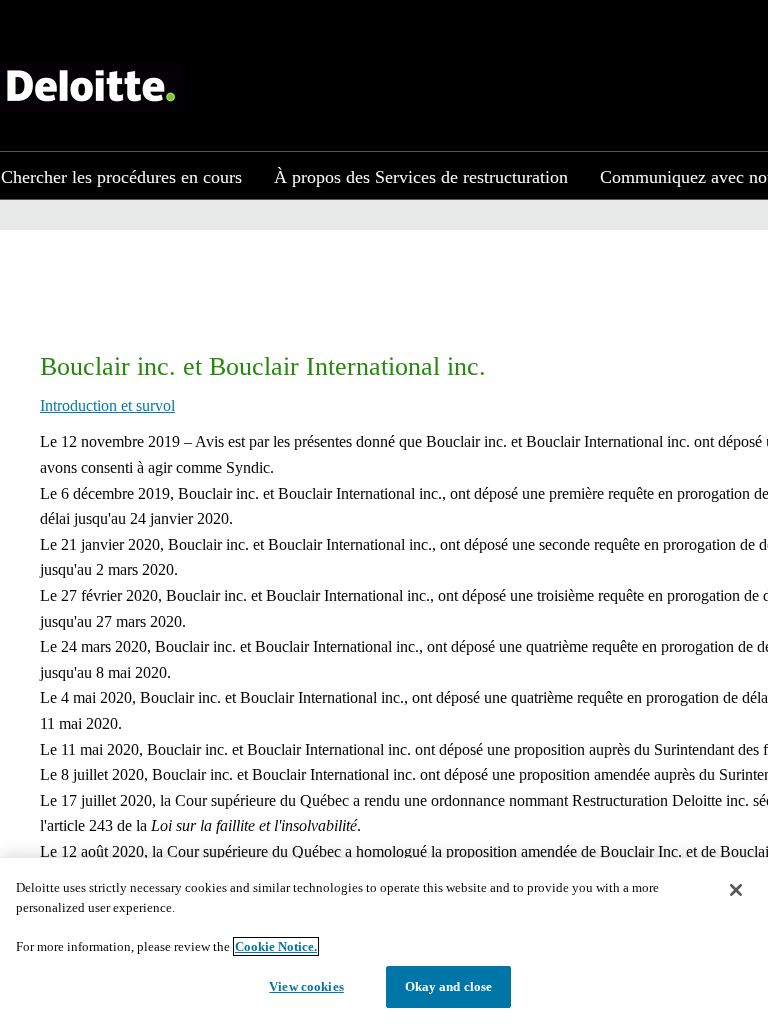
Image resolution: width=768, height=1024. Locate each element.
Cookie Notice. (276, 946)
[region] (384, 941)
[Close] (736, 890)
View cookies (306, 986)
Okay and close (449, 986)
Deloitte (91, 87)
